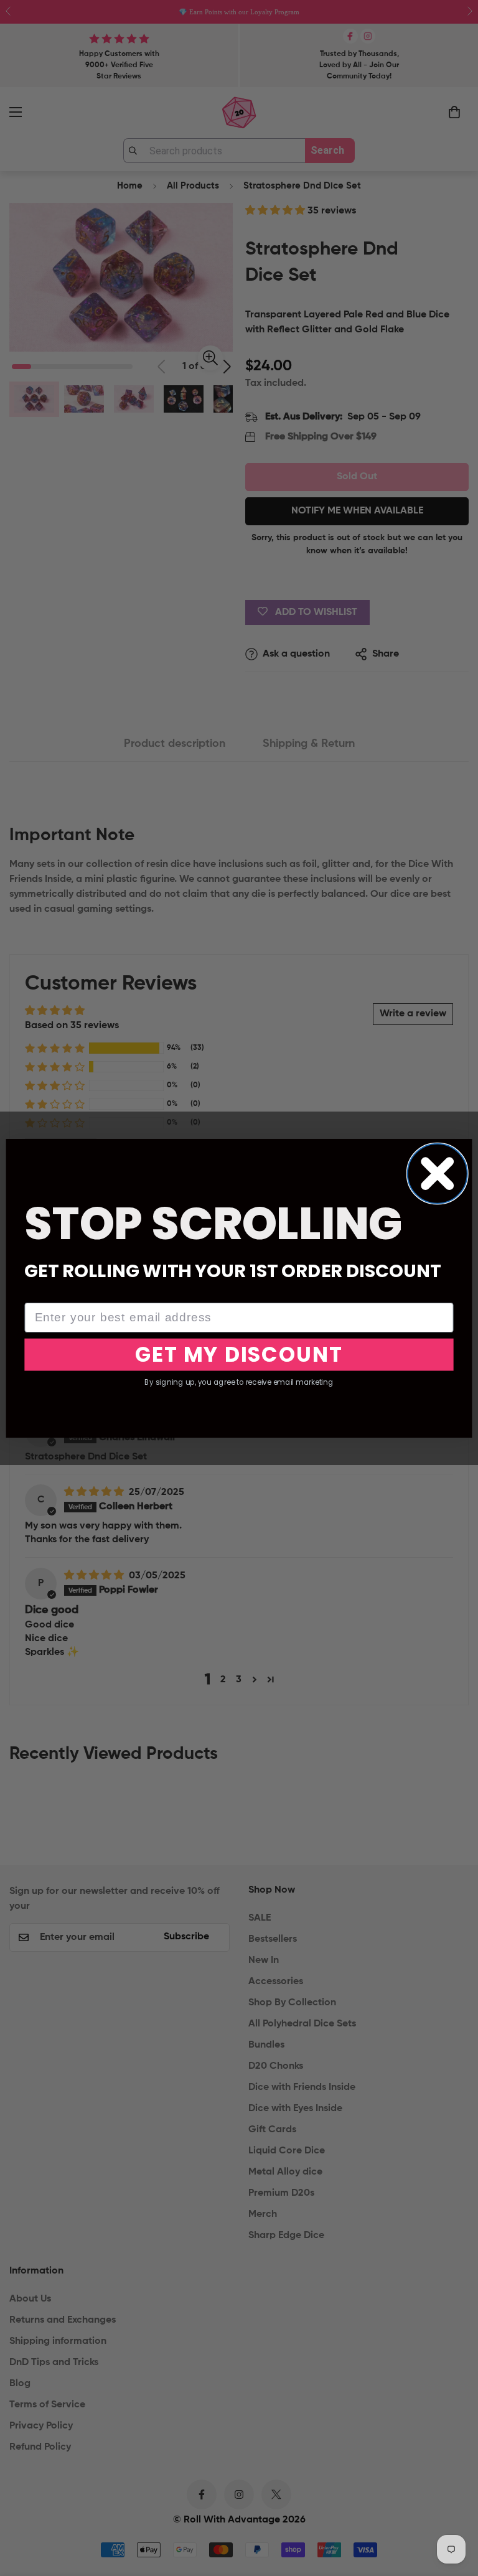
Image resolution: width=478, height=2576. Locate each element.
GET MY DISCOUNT (239, 1354)
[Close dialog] (438, 1173)
